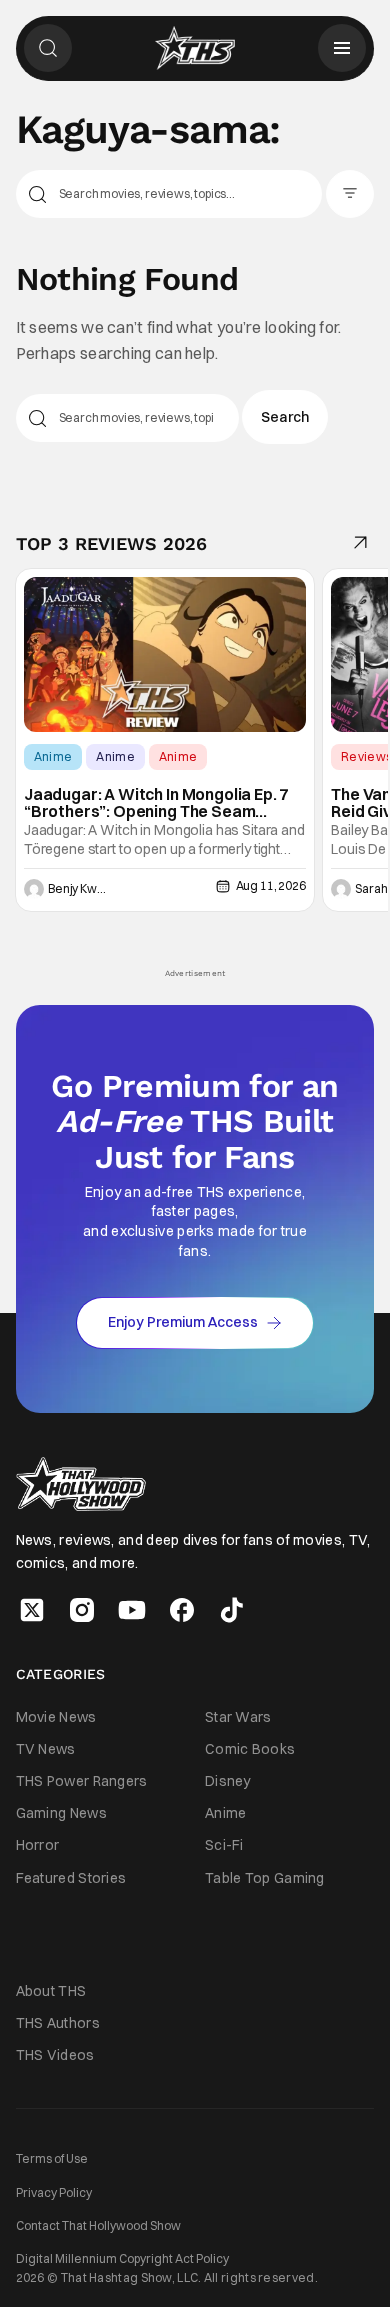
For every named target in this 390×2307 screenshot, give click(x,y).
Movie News (56, 1717)
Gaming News (61, 1813)
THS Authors (58, 2023)
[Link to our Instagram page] (82, 1610)
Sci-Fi (224, 1845)
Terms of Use (52, 2158)
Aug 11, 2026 (271, 885)
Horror (38, 1845)
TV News (46, 1749)
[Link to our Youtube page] (132, 1610)
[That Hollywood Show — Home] (195, 48)
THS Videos (55, 2055)
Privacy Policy (54, 2192)
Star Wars (238, 1717)
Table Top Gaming (265, 1878)
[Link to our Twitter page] (32, 1610)
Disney (228, 1781)
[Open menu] (342, 48)
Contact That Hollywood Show (98, 2225)
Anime (53, 756)
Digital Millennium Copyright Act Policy (122, 2258)
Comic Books (250, 1749)
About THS (51, 1991)
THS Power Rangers (82, 1781)
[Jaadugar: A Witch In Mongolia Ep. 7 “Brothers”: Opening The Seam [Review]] (165, 654)
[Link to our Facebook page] (182, 1610)
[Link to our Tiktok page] (232, 1610)
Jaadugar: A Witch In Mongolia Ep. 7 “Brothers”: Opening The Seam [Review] (156, 803)
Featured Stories (71, 1878)
